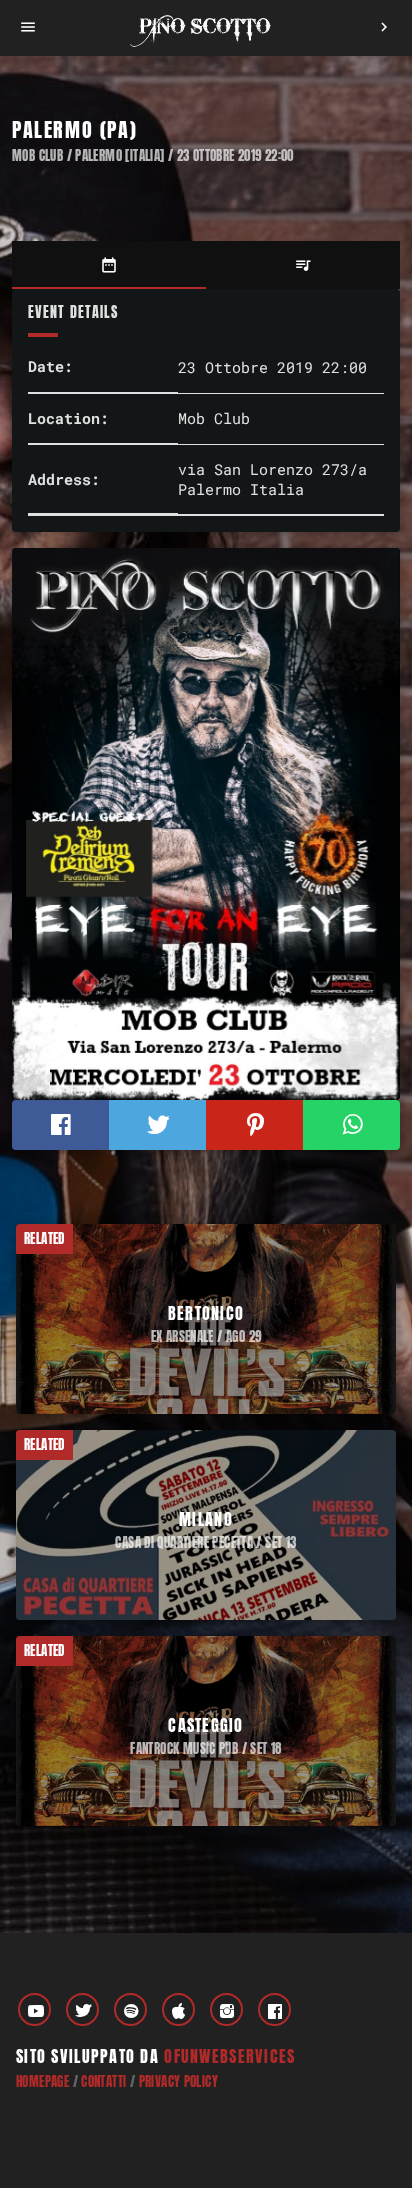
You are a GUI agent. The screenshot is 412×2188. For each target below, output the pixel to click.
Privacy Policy (178, 2081)
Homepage (42, 2081)
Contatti (103, 2081)
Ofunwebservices (229, 2056)
